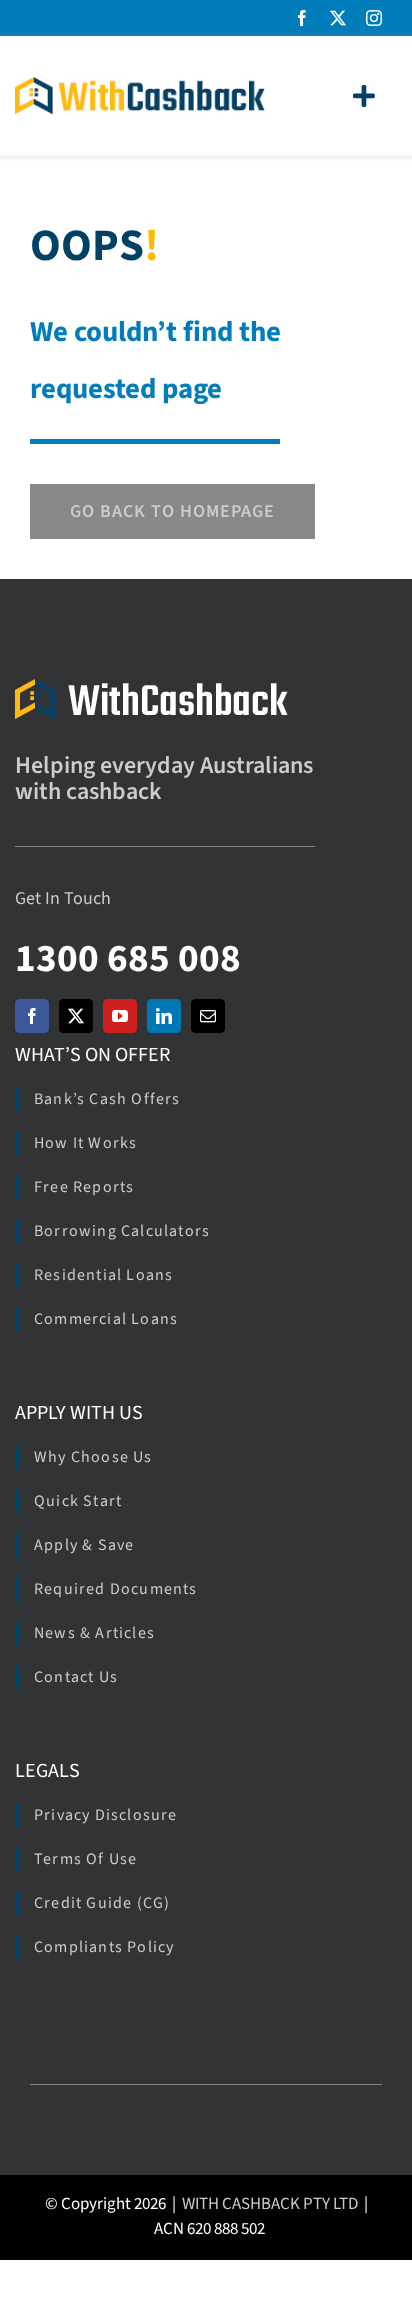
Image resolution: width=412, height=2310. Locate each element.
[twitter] (338, 18)
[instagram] (374, 18)
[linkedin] (164, 1016)
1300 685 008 (128, 959)
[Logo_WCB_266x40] (140, 85)
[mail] (208, 1016)
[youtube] (120, 1016)
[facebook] (302, 18)
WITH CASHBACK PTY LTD (270, 2204)
